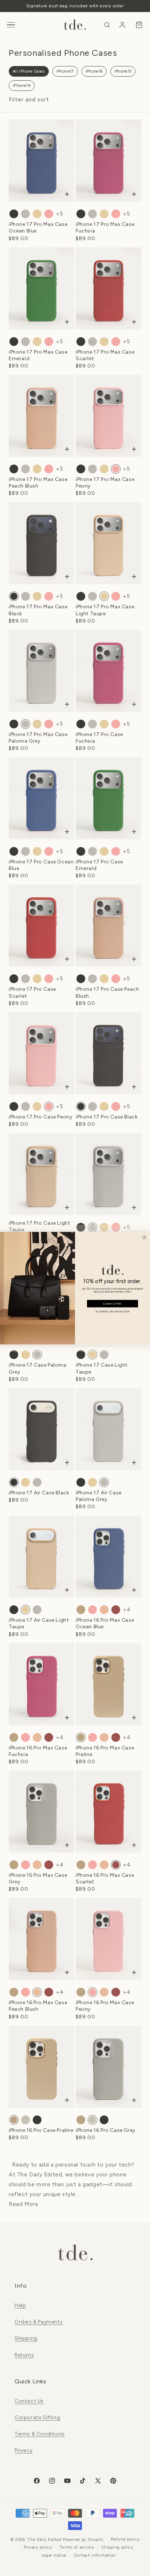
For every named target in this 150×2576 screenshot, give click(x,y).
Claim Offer (112, 1304)
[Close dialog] (144, 1237)
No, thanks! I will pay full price (112, 1311)
